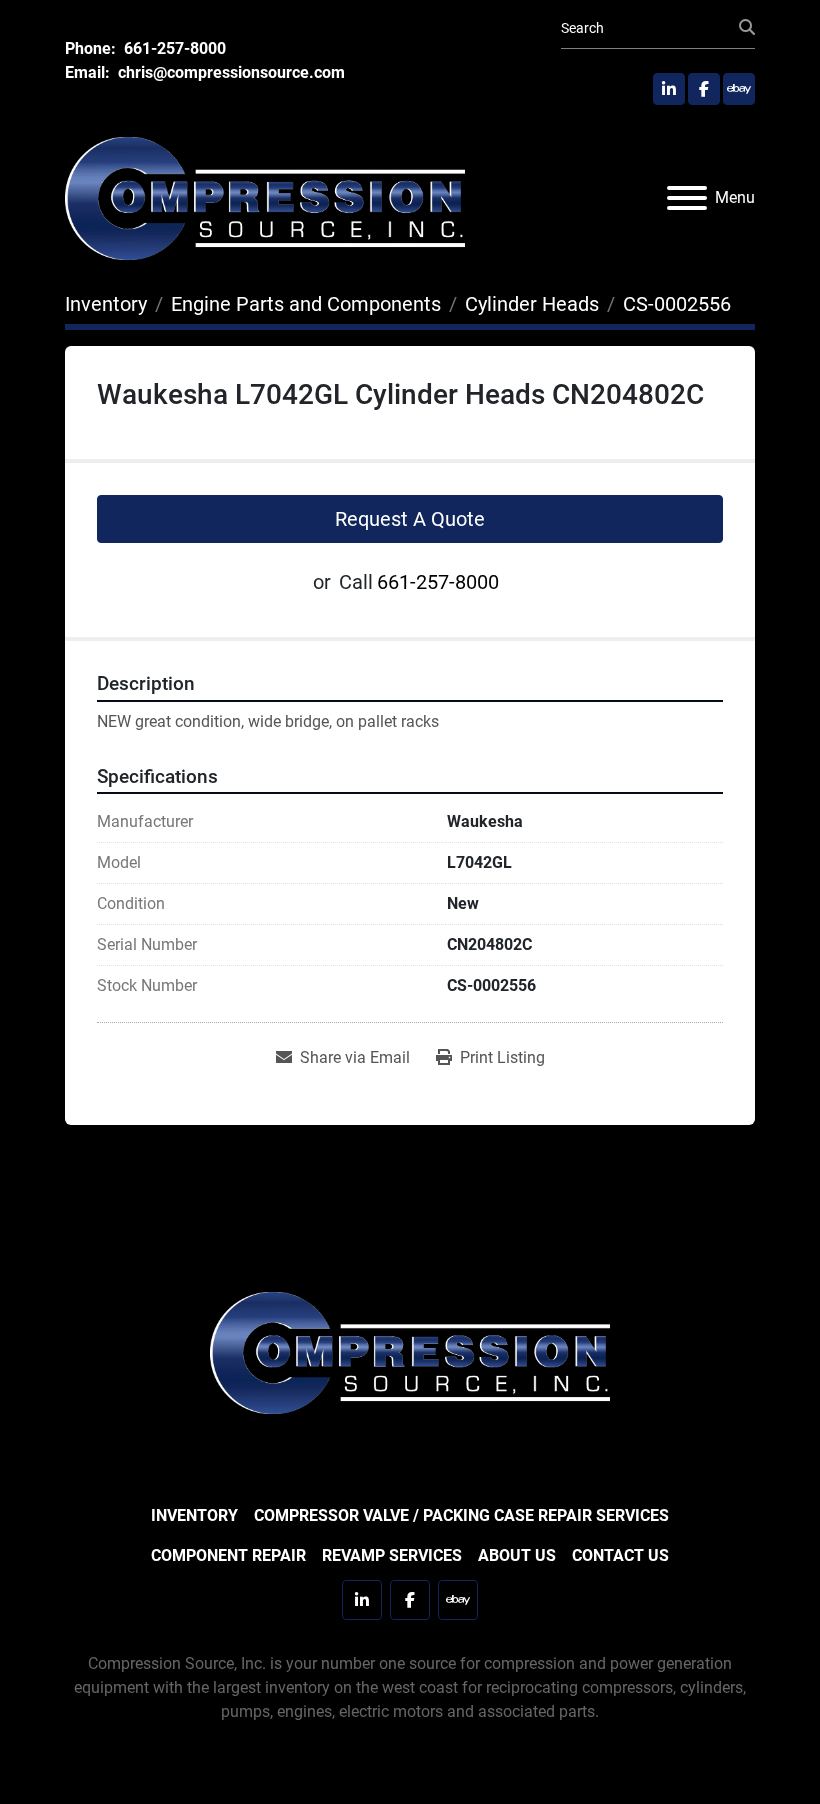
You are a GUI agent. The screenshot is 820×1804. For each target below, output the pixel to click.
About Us (517, 1555)
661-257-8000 (173, 48)
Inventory (194, 1515)
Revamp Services (392, 1555)
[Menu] (687, 198)
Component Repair (228, 1555)
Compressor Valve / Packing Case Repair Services (461, 1515)
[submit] (747, 28)
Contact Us (620, 1555)
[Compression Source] (410, 1351)
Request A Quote (410, 519)
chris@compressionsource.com (229, 72)
